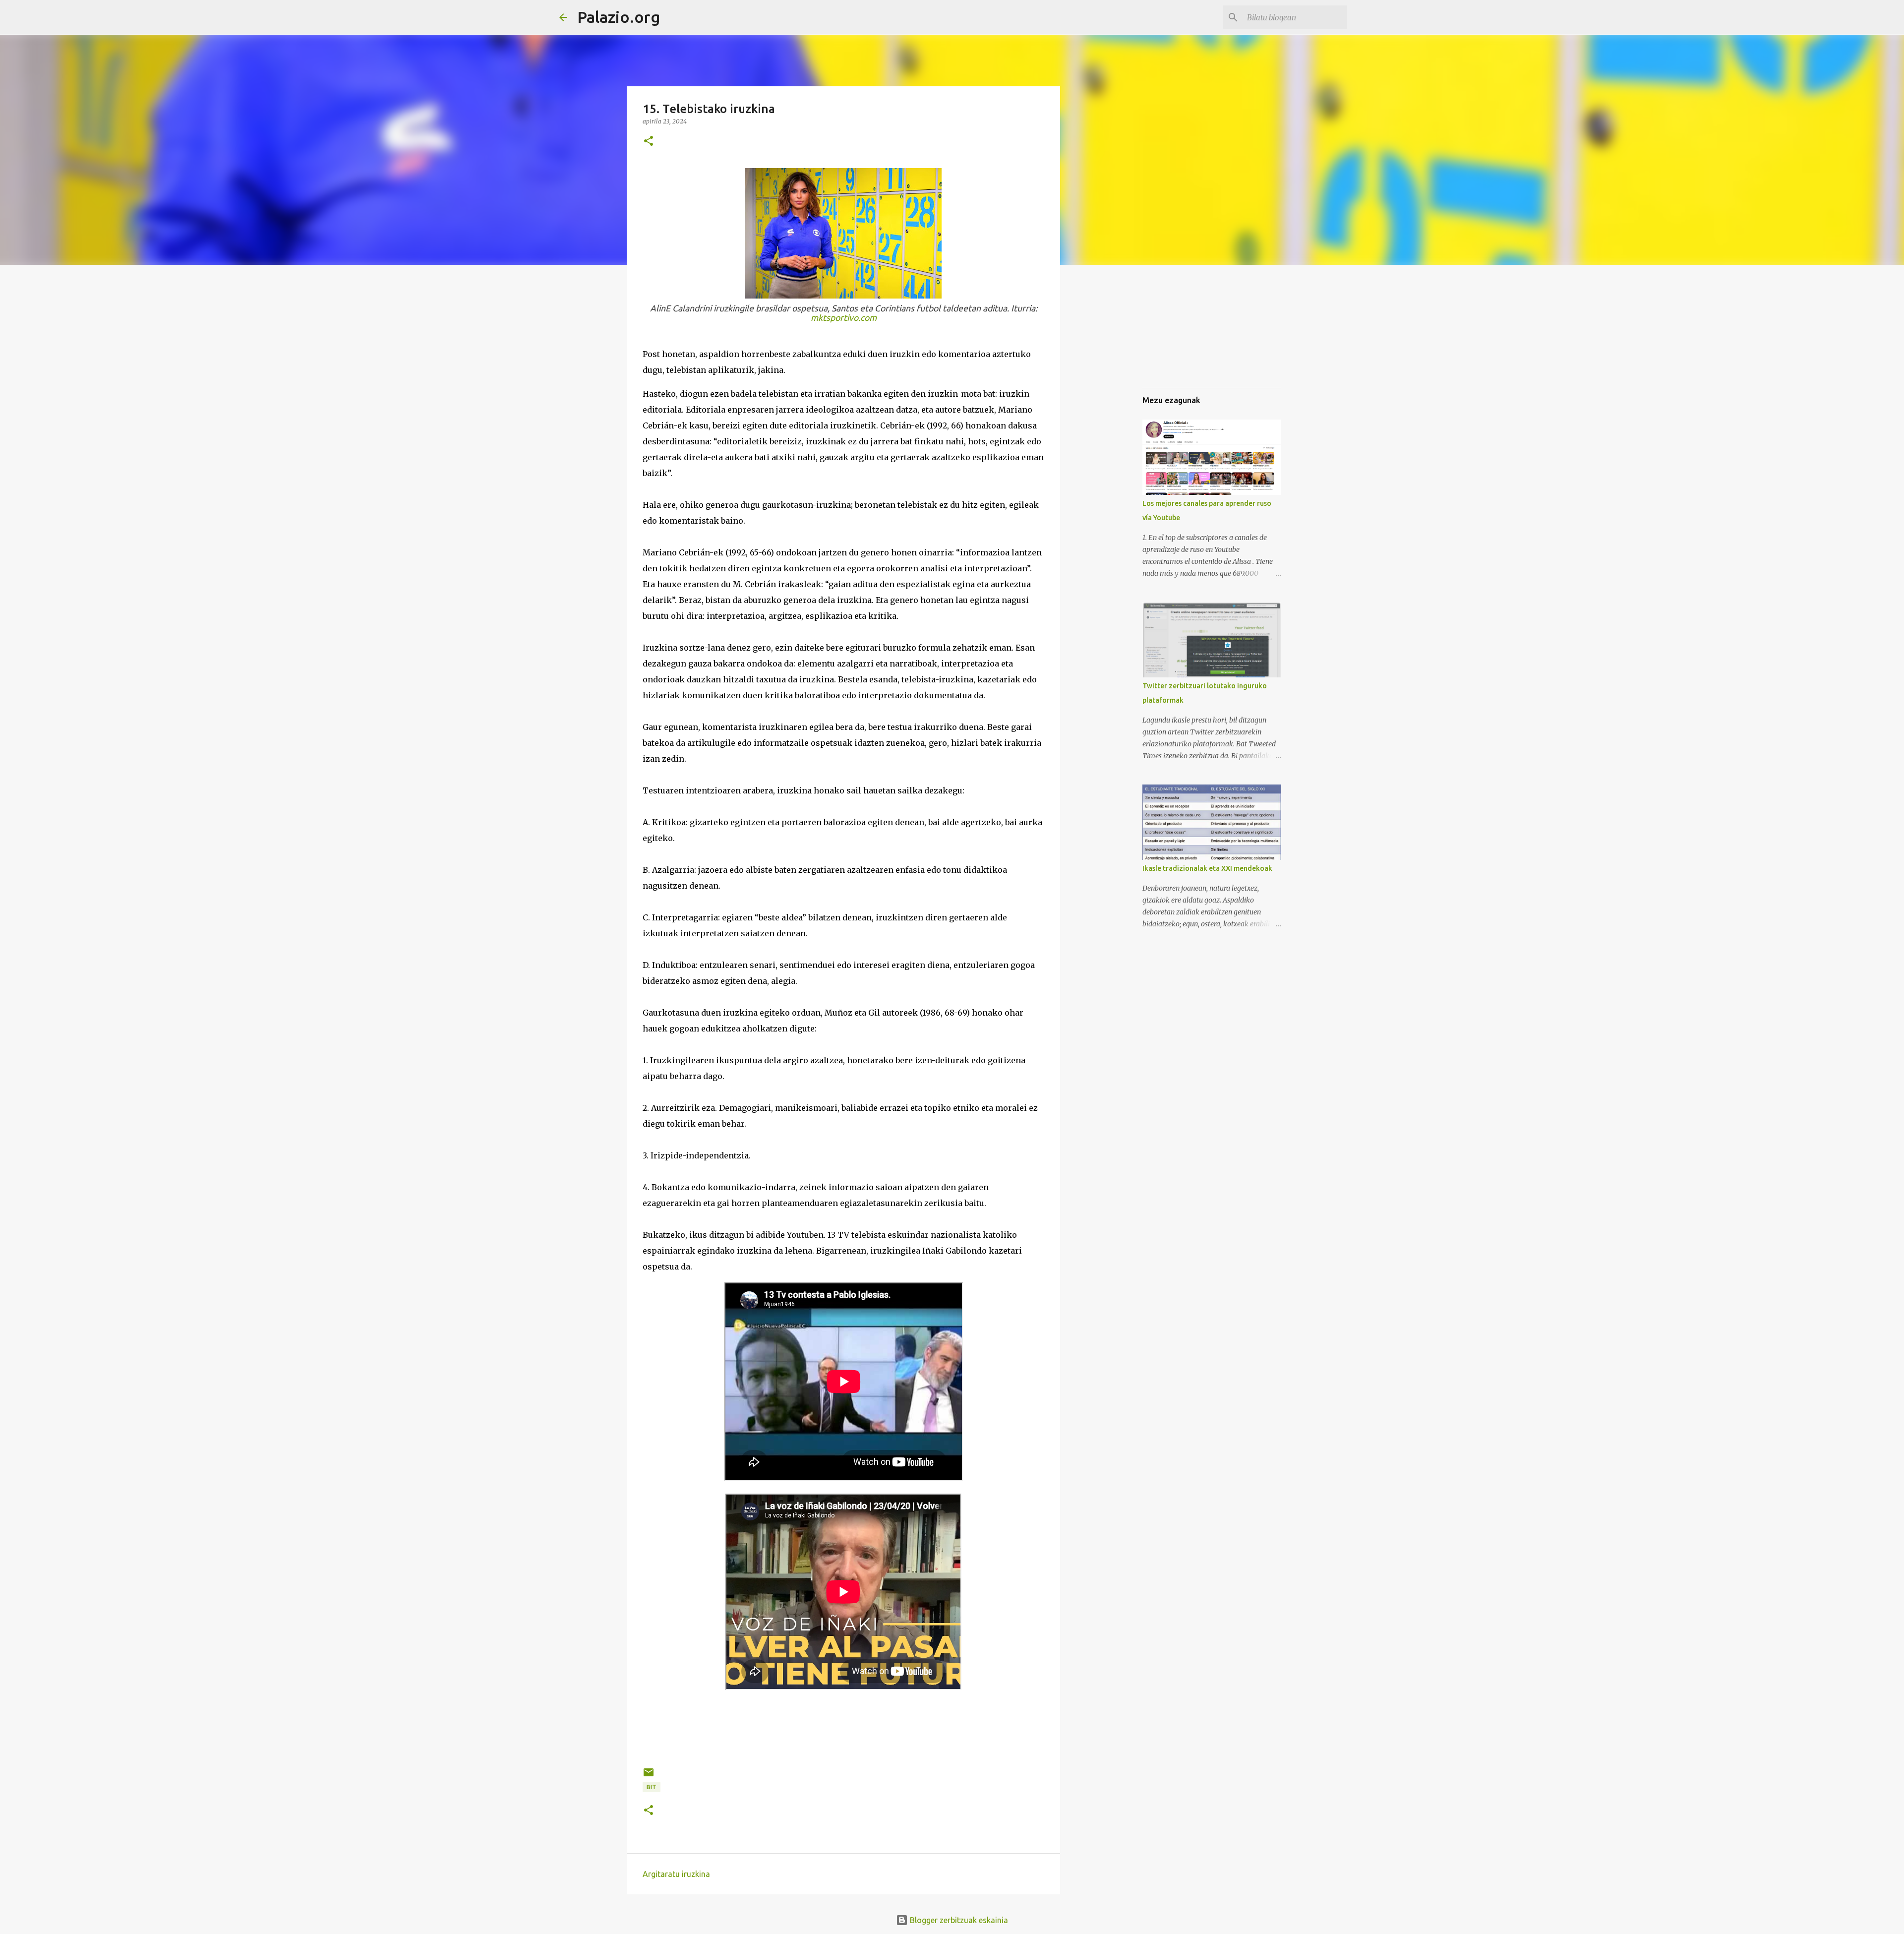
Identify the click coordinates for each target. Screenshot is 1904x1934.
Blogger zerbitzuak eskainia (958, 1920)
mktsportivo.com (844, 318)
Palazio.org (619, 17)
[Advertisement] (1319, 342)
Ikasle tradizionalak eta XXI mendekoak (1207, 868)
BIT (652, 1787)
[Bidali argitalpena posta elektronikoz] (649, 1776)
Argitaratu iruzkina (676, 1874)
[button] (649, 142)
